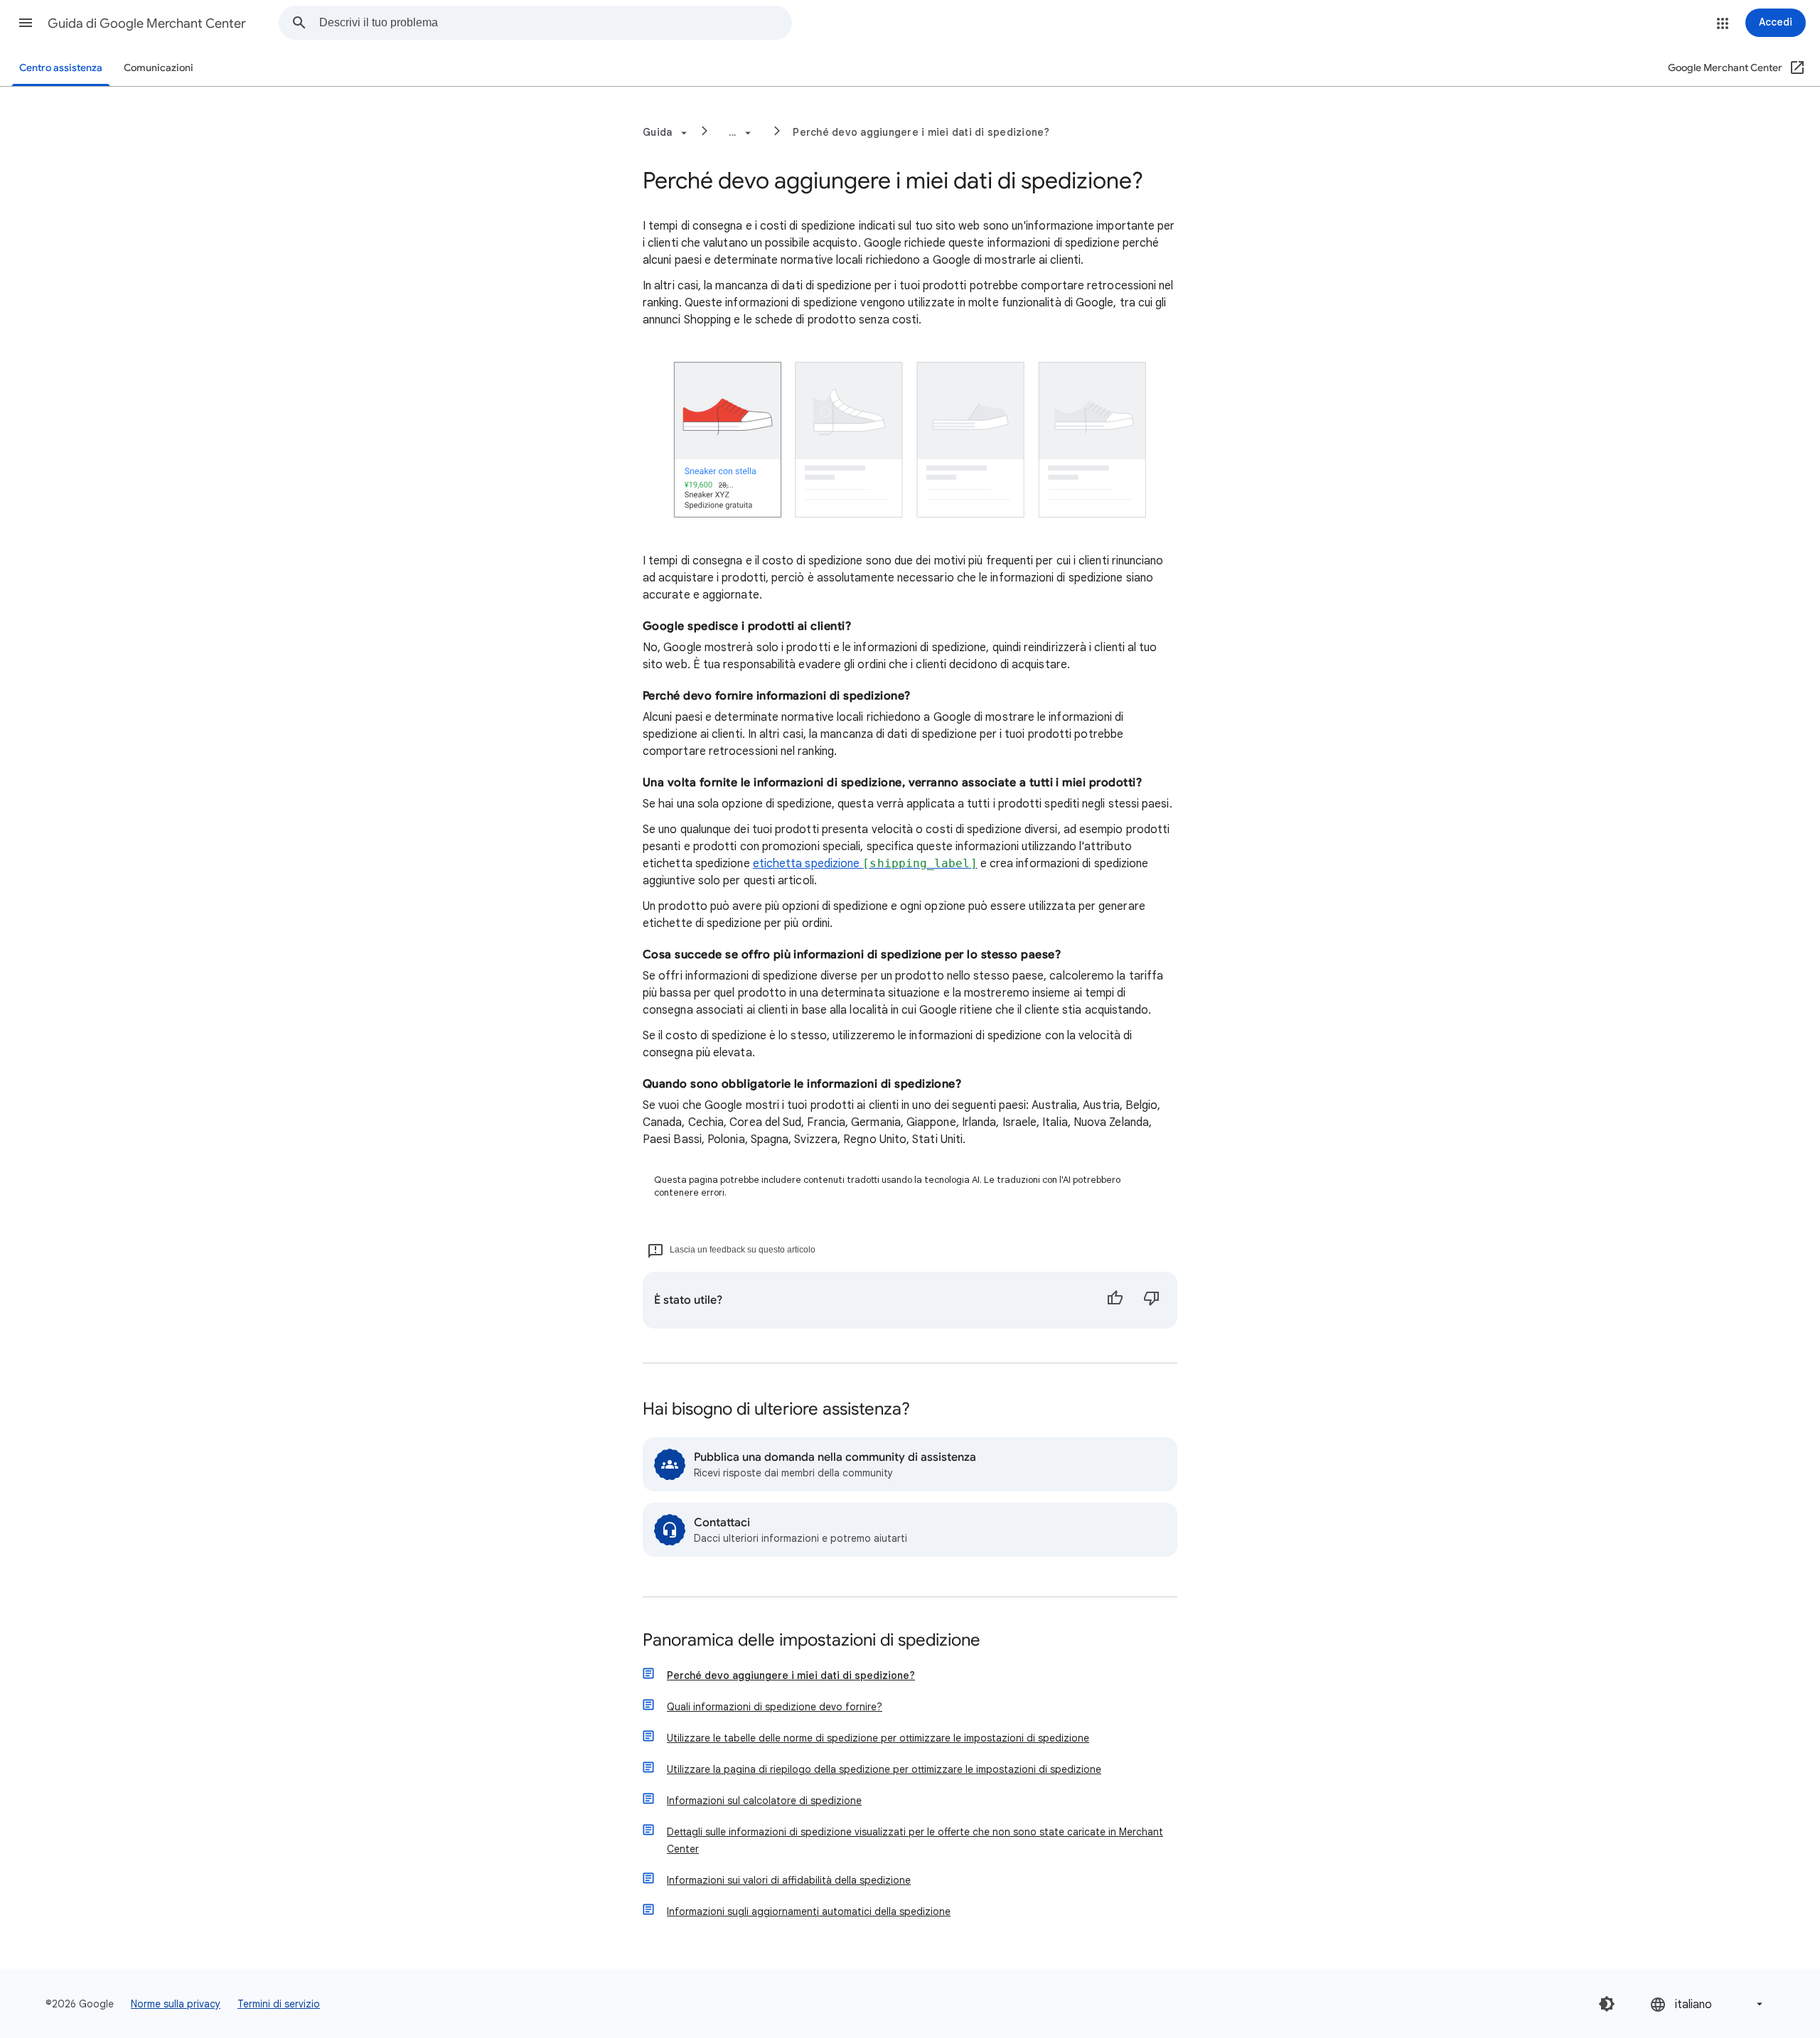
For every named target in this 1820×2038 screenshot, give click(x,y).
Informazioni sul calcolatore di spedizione (764, 1801)
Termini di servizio (279, 2004)
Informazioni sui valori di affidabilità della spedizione (789, 1880)
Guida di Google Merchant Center (147, 23)
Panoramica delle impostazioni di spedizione (812, 1641)
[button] (26, 23)
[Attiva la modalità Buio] (1607, 2004)
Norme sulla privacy (176, 2004)
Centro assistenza (61, 68)
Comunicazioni (159, 68)
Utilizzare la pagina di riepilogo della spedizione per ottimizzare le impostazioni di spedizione (884, 1769)
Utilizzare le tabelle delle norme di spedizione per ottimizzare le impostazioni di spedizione (878, 1738)
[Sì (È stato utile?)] (1115, 1300)
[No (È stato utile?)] (1152, 1300)
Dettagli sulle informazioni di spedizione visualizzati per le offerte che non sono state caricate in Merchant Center (915, 1840)
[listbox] (1708, 2004)
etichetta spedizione (865, 864)
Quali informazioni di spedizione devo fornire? (775, 1707)
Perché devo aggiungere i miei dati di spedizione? (921, 132)
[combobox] (555, 23)
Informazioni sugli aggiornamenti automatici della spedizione (809, 1911)
